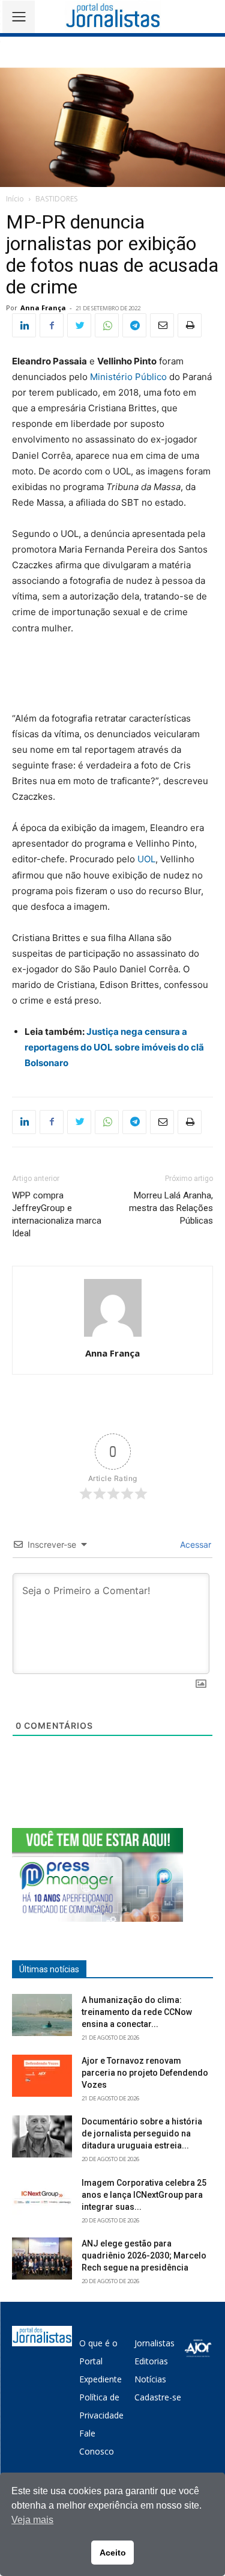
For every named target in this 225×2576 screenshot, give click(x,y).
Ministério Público (128, 377)
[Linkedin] (24, 325)
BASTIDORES (56, 199)
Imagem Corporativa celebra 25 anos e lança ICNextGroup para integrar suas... (144, 2195)
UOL (146, 859)
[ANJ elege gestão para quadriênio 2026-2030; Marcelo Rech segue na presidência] (42, 2259)
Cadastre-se (158, 2397)
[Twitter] (79, 325)
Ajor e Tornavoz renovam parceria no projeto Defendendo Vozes (145, 2073)
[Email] (162, 325)
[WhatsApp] (107, 325)
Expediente (100, 2379)
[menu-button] (19, 17)
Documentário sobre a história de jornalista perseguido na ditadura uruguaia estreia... (142, 2133)
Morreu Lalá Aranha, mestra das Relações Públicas (171, 1208)
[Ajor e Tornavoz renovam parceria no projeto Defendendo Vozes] (42, 2076)
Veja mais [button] (32, 2520)
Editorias (151, 2361)
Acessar (194, 1544)
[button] (207, 17)
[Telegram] (134, 325)
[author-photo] (113, 1336)
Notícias (150, 2379)
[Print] (190, 325)
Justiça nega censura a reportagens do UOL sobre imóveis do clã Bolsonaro (114, 1047)
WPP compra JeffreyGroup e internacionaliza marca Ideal (57, 1214)
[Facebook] (52, 325)
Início (15, 199)
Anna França (43, 308)
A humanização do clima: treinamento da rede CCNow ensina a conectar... (137, 2012)
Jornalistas (154, 2343)
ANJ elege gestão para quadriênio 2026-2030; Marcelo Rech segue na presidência (144, 2256)
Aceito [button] (113, 2553)
